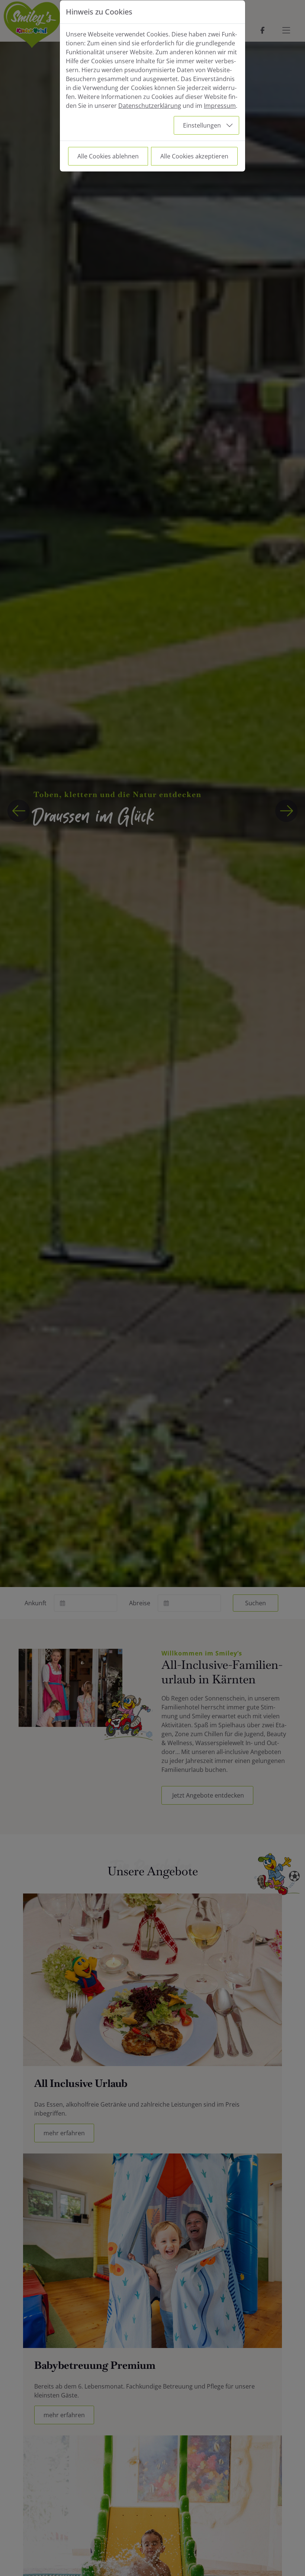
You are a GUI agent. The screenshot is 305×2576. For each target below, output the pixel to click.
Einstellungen (202, 125)
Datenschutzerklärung (150, 106)
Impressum (220, 106)
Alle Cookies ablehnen (108, 156)
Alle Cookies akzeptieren (194, 156)
